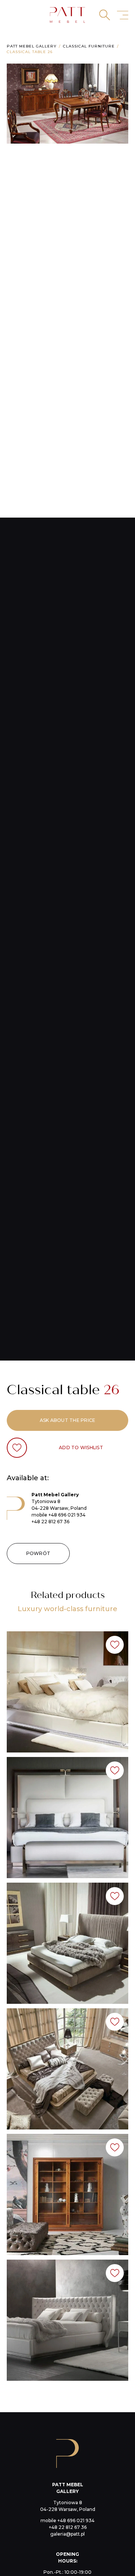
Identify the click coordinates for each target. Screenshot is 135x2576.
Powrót (38, 1553)
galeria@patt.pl (67, 2534)
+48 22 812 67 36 (50, 1522)
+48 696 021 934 (67, 1515)
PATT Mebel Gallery (32, 46)
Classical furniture (89, 46)
